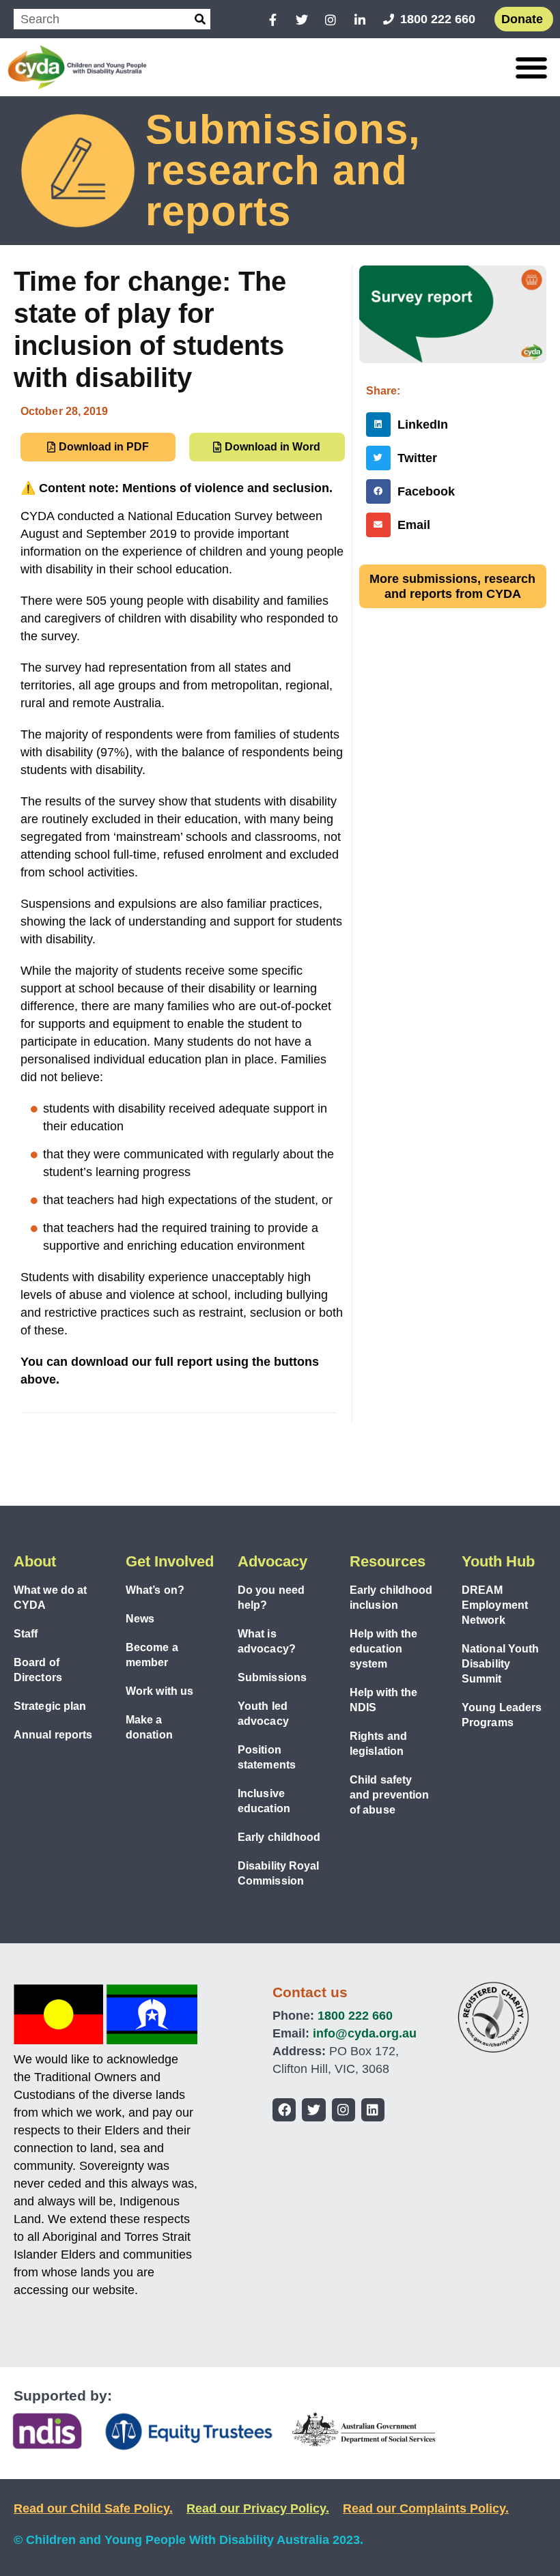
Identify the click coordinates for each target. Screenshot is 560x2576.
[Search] (200, 19)
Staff (26, 1634)
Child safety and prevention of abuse (389, 1795)
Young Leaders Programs (502, 1715)
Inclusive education (264, 1801)
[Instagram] (344, 2110)
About (35, 1561)
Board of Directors (38, 1670)
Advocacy (272, 1561)
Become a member (152, 1655)
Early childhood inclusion (391, 1598)
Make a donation (149, 1727)
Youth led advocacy (263, 1714)
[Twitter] (313, 2110)
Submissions (272, 1677)
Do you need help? (271, 1598)
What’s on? (155, 1590)
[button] (531, 67)
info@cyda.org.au (365, 2033)
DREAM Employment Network (495, 1605)
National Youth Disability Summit (500, 1664)
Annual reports (53, 1735)
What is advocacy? (267, 1641)
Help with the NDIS (383, 1700)
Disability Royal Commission (279, 1873)
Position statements (267, 1757)
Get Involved (170, 1561)
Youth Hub (498, 1561)
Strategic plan (50, 1706)
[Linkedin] (373, 2110)
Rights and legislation (378, 1744)
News (140, 1619)
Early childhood (279, 1837)
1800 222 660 (355, 2016)
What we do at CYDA (50, 1598)
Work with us (159, 1691)
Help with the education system (383, 1649)
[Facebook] (284, 2110)
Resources (388, 1561)
